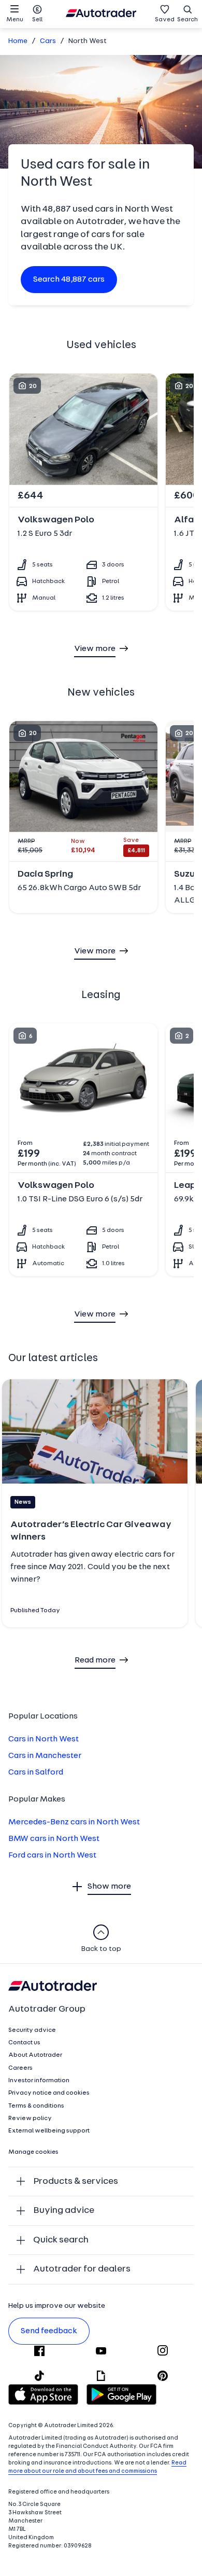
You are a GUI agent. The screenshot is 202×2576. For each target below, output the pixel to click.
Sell (37, 20)
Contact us (24, 2043)
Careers (20, 2068)
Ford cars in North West (52, 1855)
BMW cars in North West (54, 1839)
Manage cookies (33, 2152)
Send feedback (49, 2331)
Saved (165, 20)
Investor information (39, 2081)
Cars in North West (44, 1739)
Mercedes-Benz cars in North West (74, 1822)
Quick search (61, 2240)
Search (187, 20)
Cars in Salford (36, 1772)
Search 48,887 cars (69, 280)
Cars (48, 41)
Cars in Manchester (45, 1756)
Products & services (76, 2182)
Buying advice (64, 2211)
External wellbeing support (49, 2131)
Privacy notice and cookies (49, 2093)
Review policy (30, 2118)
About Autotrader (35, 2055)
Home (18, 41)
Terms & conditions (36, 2106)
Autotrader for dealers (82, 2269)
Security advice (32, 2030)
